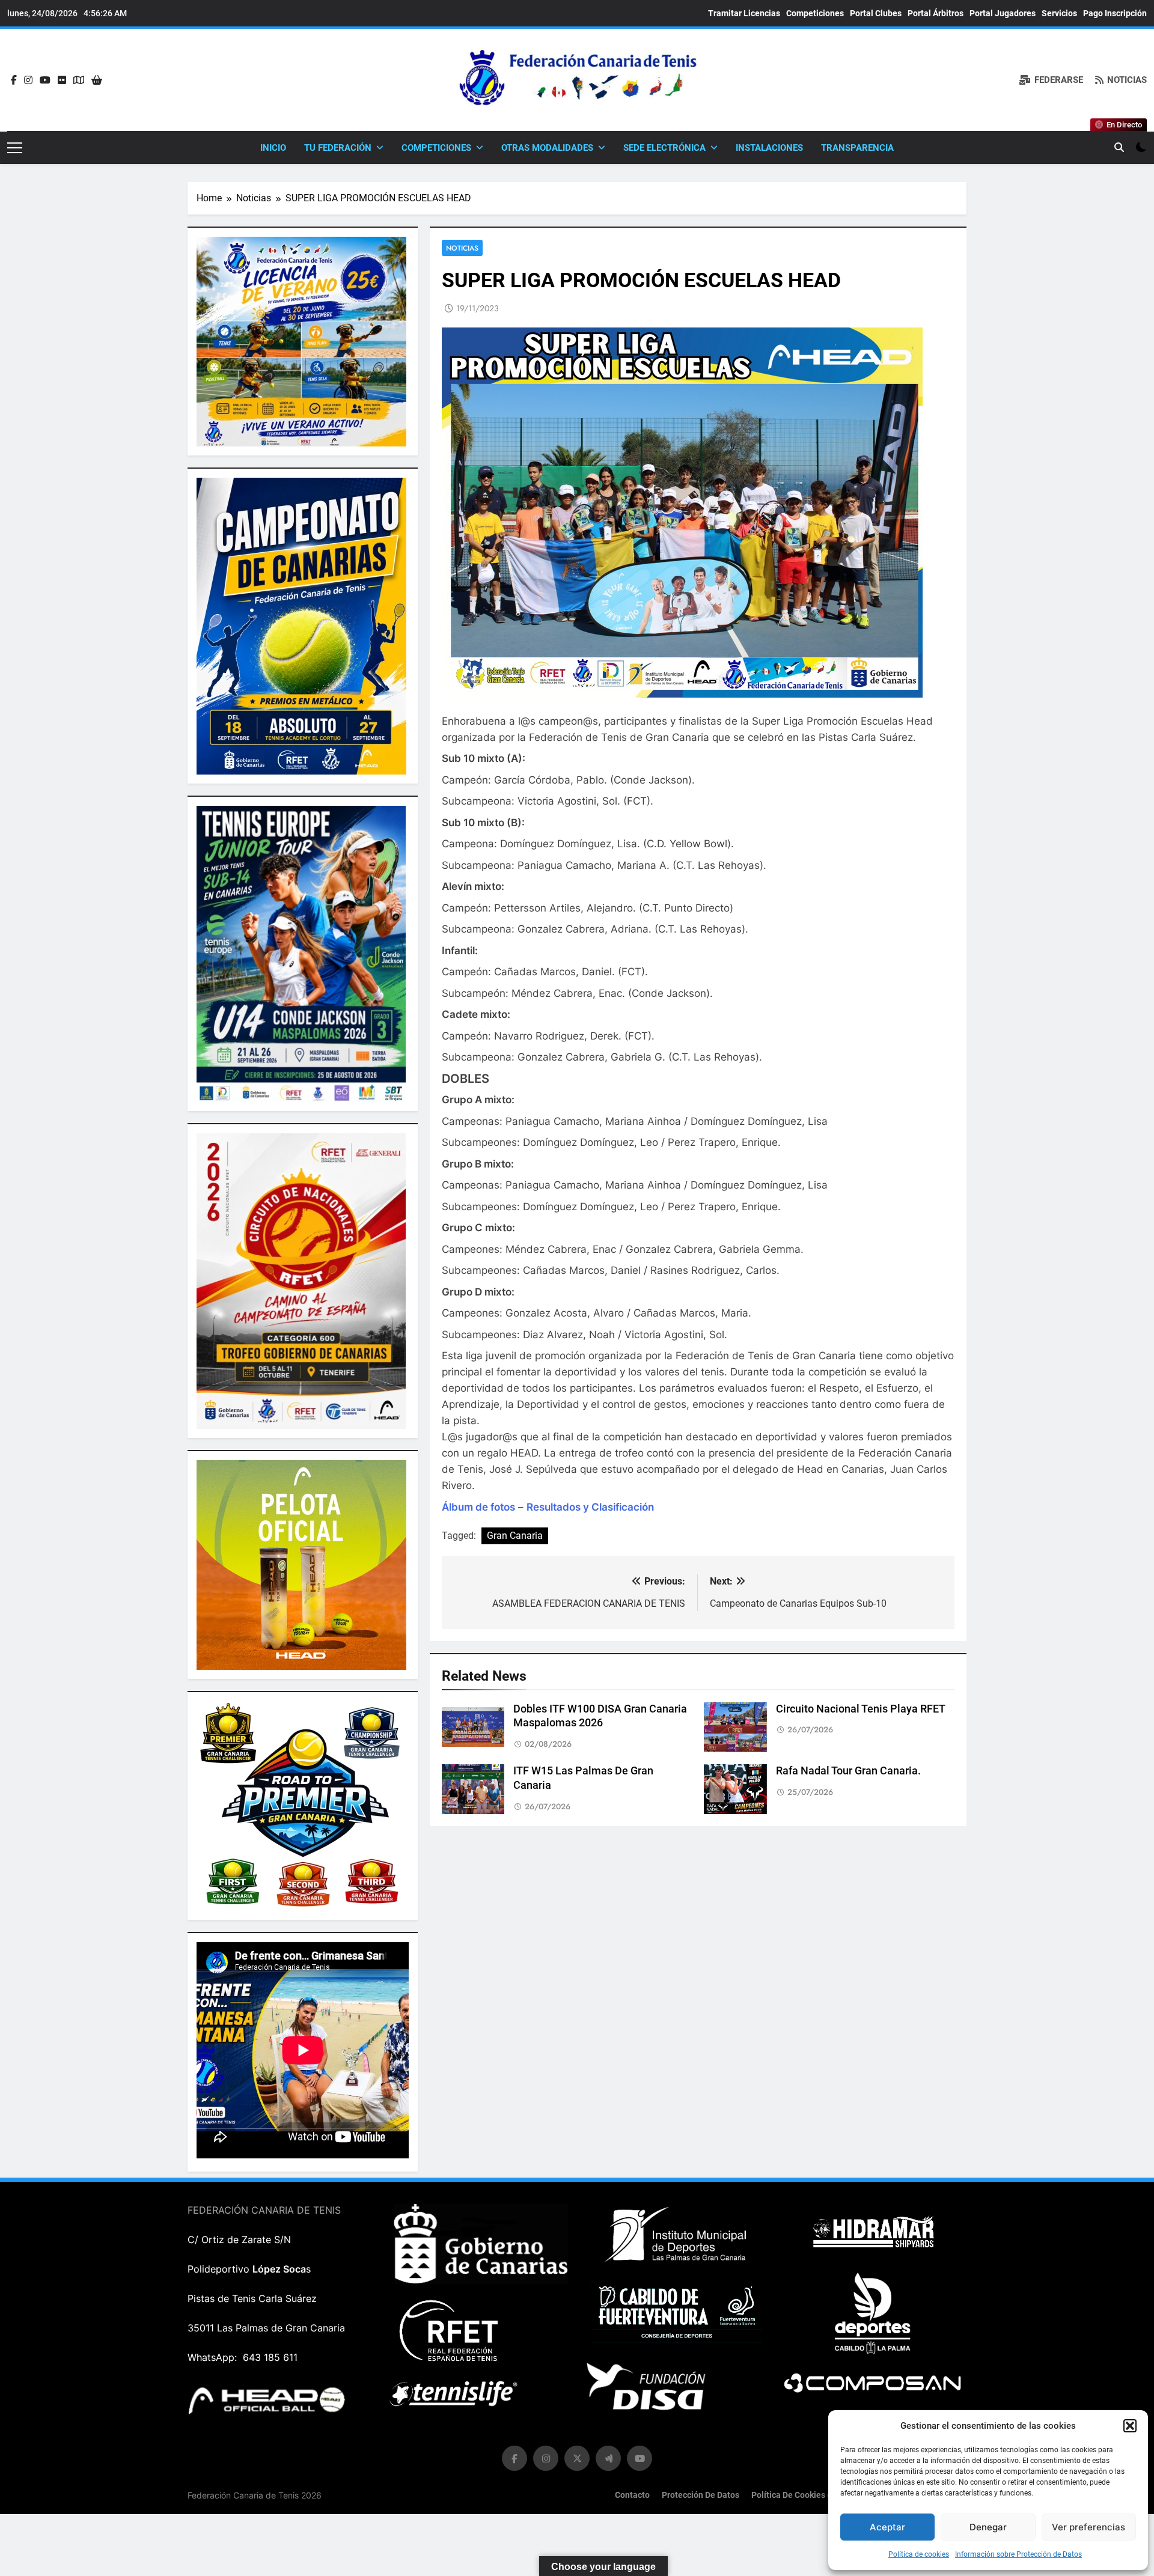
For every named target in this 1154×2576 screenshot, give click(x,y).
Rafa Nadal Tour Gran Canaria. (848, 1771)
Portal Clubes (876, 13)
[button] (1130, 2426)
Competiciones (815, 13)
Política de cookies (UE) (797, 2495)
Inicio (273, 148)
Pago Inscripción (1115, 13)
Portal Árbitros (936, 13)
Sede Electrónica (664, 148)
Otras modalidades (547, 148)
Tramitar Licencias (744, 13)
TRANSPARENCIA (857, 148)
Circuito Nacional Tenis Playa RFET (861, 1709)
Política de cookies (919, 2554)
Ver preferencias (1088, 2527)
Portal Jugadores (1003, 13)
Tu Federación (338, 148)
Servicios (1059, 13)
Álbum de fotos (478, 1507)
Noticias (462, 248)
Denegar (988, 2527)
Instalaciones (769, 148)
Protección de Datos (701, 2495)
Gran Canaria (515, 1536)
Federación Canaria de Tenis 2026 (255, 2495)
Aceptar (887, 2527)
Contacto (632, 2495)
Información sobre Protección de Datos (1018, 2554)
